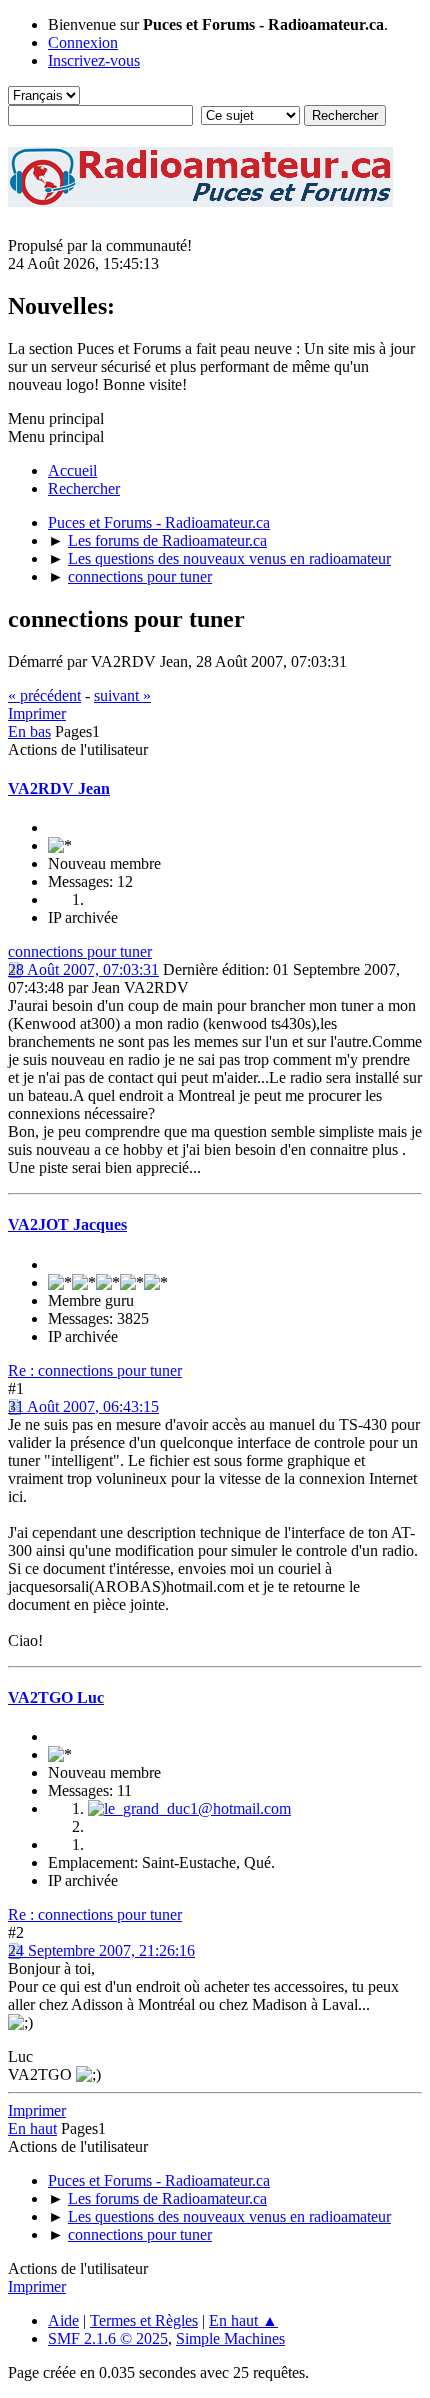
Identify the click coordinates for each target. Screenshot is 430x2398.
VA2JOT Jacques (67, 1224)
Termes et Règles (144, 2320)
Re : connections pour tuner (95, 1370)
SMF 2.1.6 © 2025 (108, 2338)
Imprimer (37, 713)
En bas (29, 731)
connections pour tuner (80, 951)
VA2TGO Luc (56, 1697)
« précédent (44, 695)
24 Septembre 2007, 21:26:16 (101, 1950)
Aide (63, 2320)
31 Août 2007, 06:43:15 (83, 1406)
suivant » (122, 695)
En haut (32, 2128)
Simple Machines (230, 2338)
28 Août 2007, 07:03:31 (83, 969)
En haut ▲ (243, 2320)
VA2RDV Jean (59, 788)
